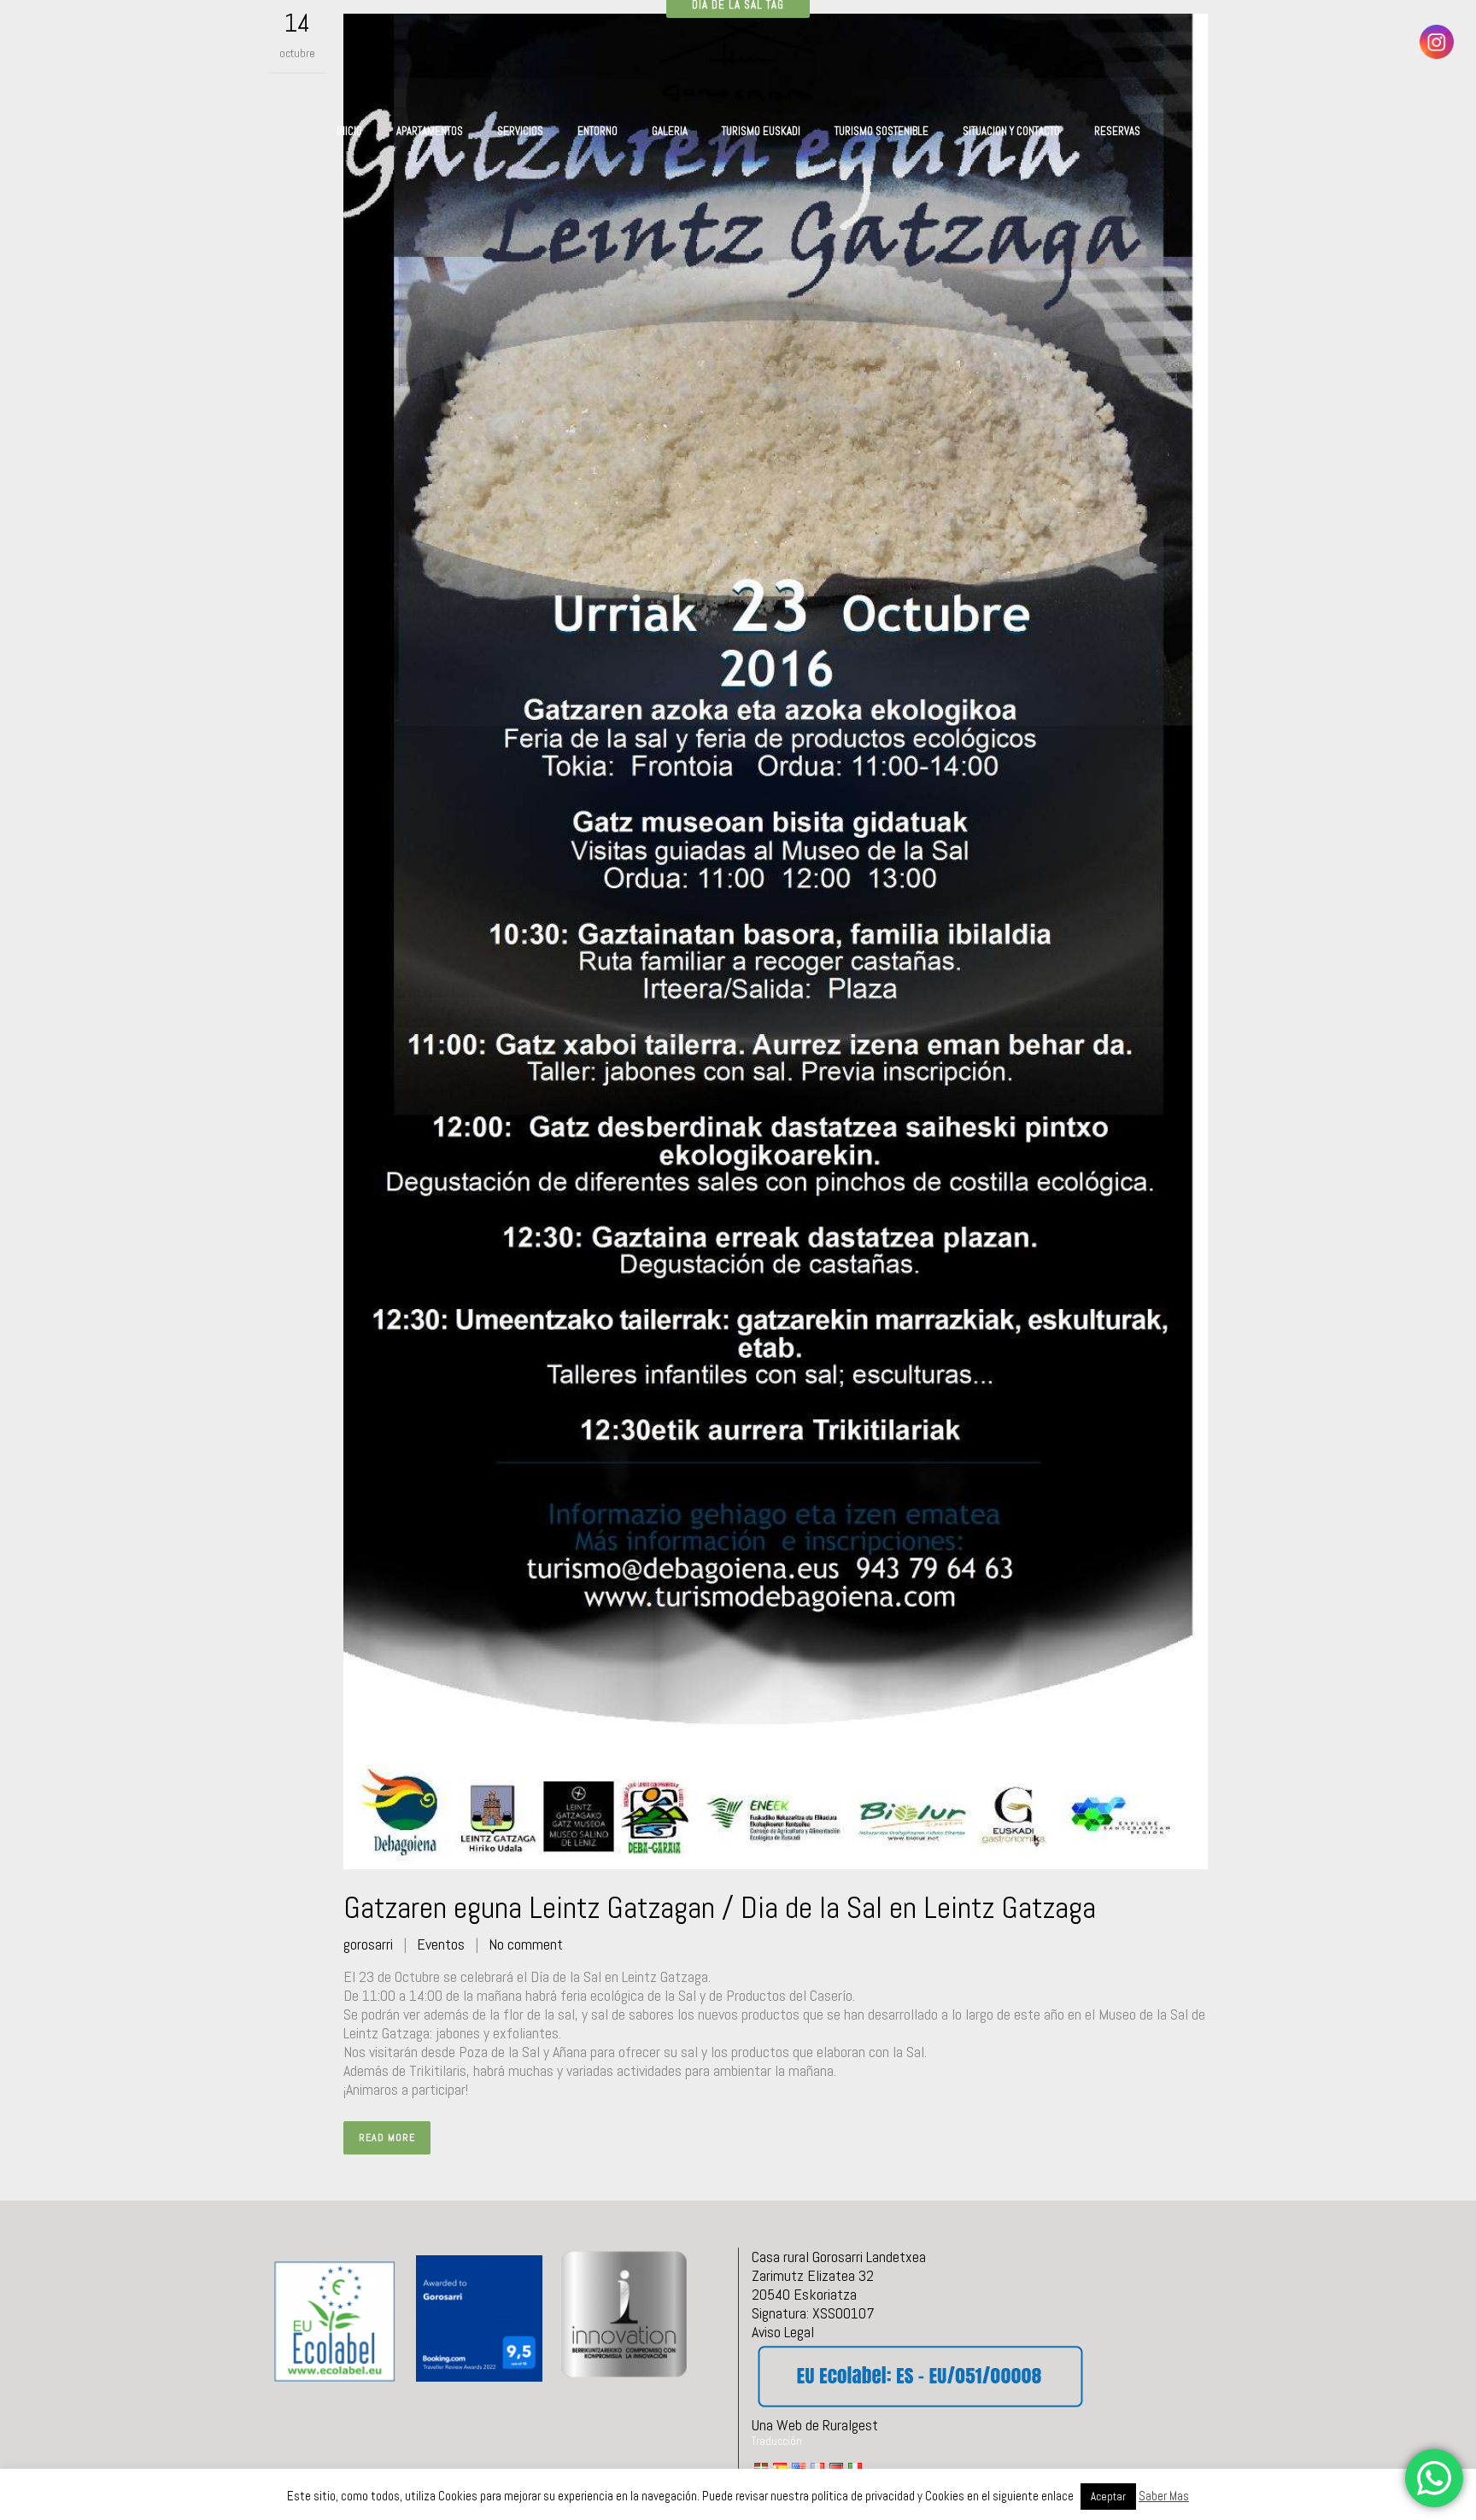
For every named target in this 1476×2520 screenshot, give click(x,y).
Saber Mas (1164, 2496)
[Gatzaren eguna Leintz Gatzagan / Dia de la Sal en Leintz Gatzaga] (776, 941)
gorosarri (368, 1944)
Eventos (441, 1944)
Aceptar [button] (1108, 2497)
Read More (387, 2137)
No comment (526, 1944)
